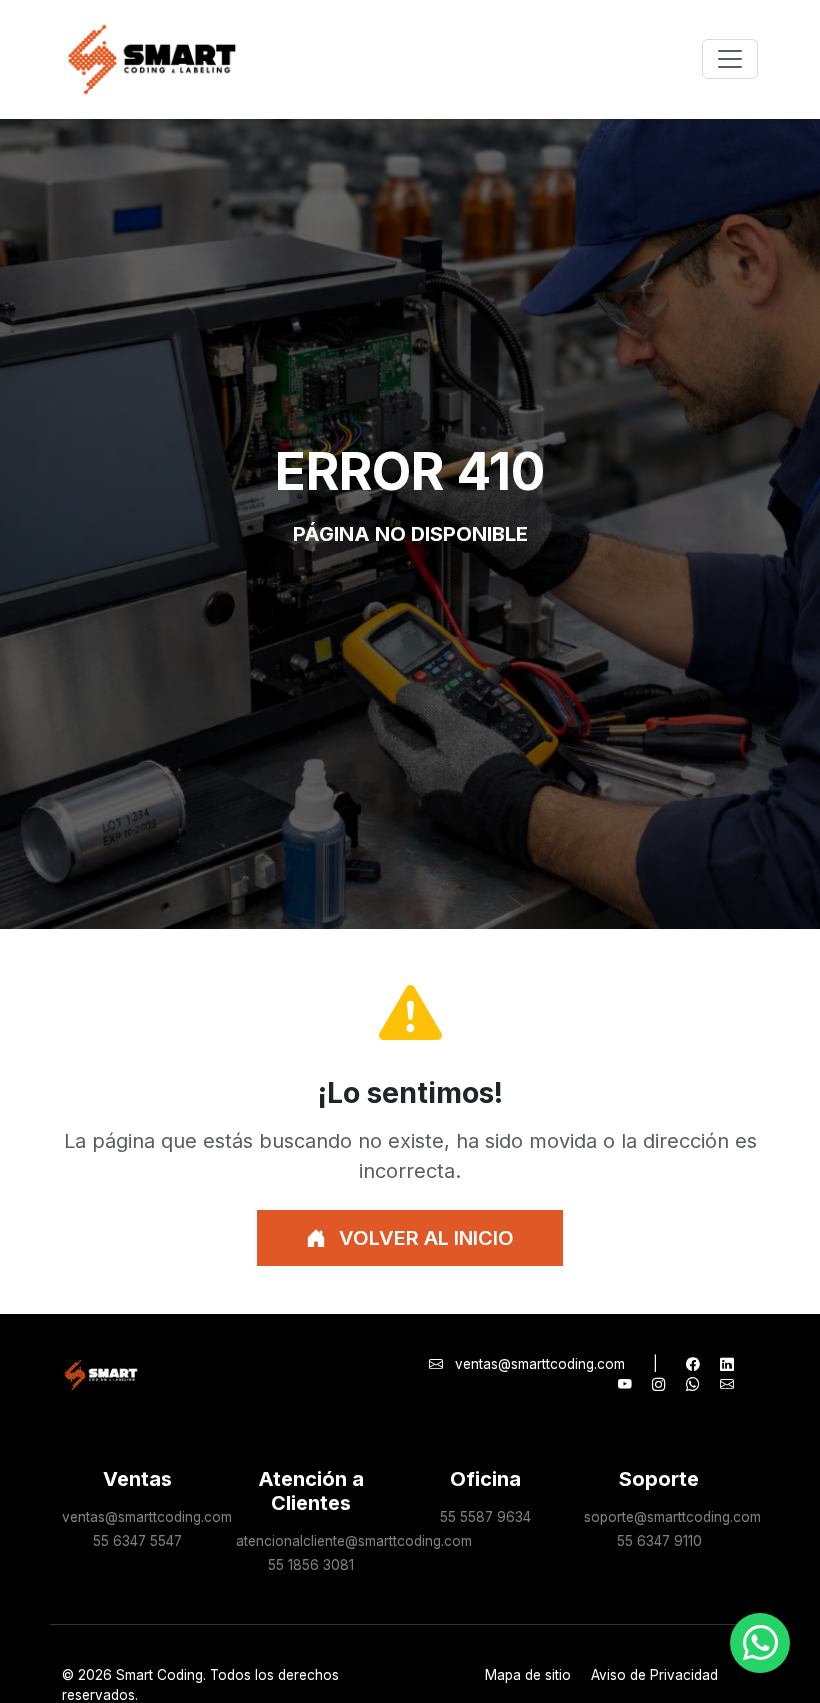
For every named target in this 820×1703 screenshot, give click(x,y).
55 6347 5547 (137, 1541)
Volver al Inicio (424, 1238)
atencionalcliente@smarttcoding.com (354, 1541)
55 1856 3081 (311, 1565)
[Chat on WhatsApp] (760, 1643)
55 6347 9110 (659, 1541)
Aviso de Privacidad (654, 1675)
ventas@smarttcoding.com (540, 1364)
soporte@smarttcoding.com (672, 1517)
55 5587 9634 (485, 1517)
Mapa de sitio (528, 1675)
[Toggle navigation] (730, 59)
